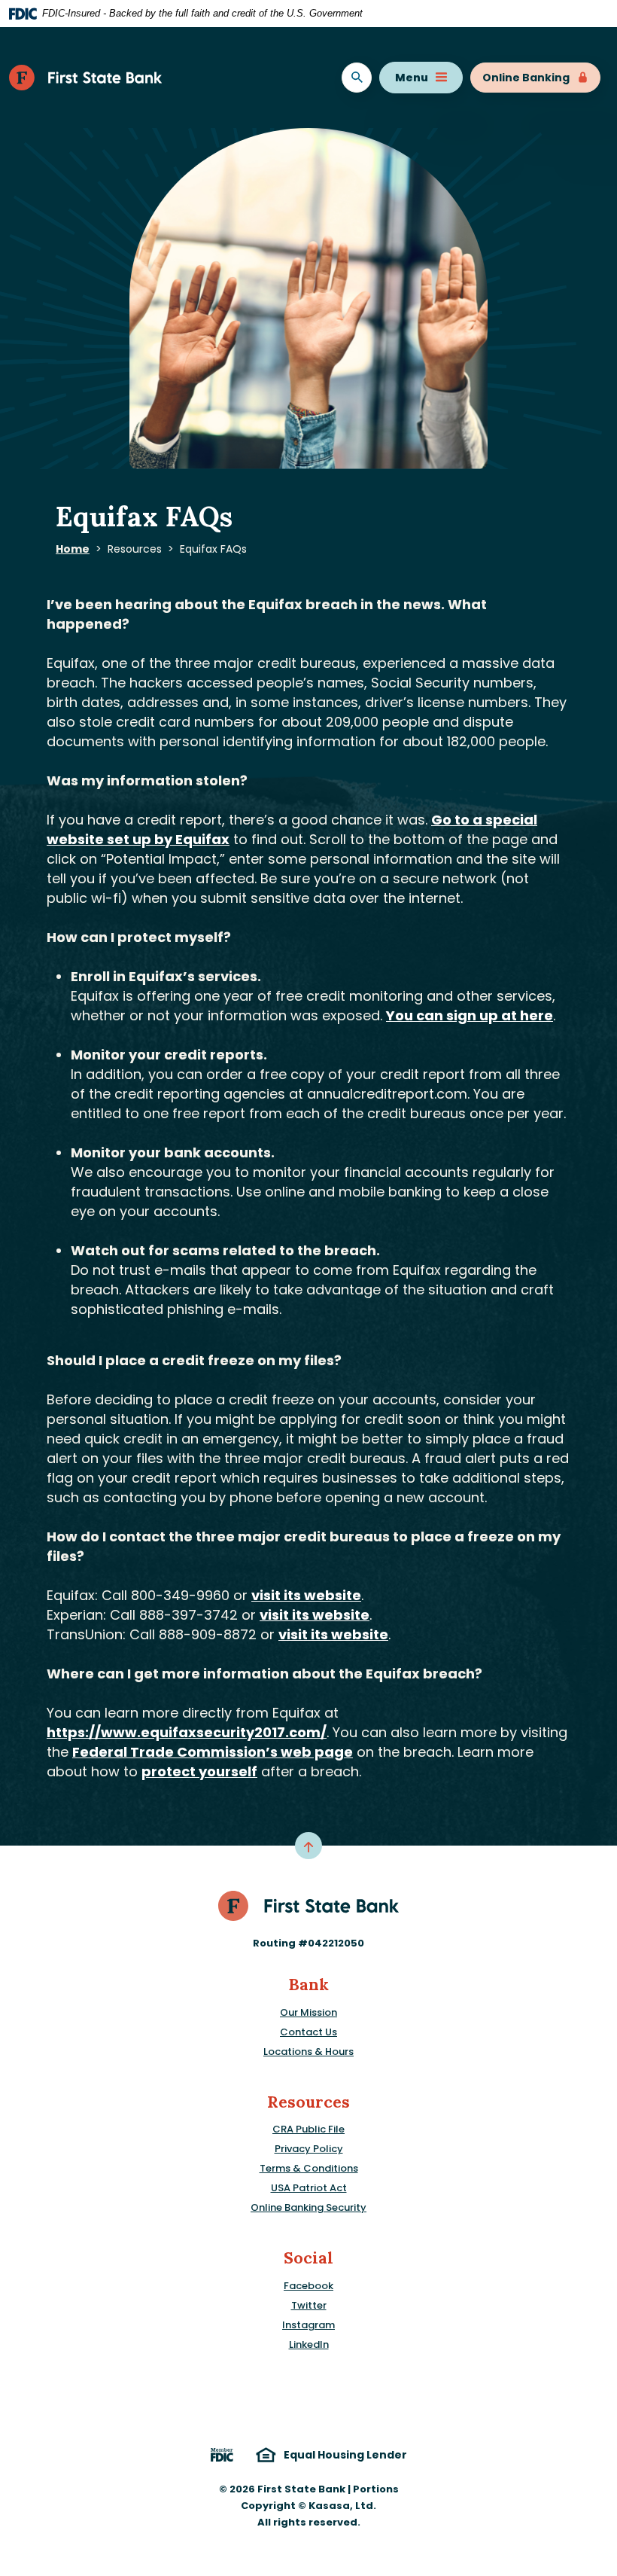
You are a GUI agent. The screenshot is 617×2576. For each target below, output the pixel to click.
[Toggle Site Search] (357, 78)
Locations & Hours (308, 2052)
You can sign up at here (470, 1015)
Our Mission (308, 2012)
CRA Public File (308, 2129)
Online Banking (526, 78)
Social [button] (308, 2258)
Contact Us (308, 2032)
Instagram (308, 2325)
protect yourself (199, 1771)
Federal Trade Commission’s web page (213, 1752)
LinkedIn (309, 2344)
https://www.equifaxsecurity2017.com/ (187, 1732)
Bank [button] (308, 1985)
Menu (412, 78)
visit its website (306, 1595)
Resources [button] (308, 2102)
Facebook (308, 2286)
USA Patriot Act (309, 2188)
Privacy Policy (309, 2149)
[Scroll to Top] (308, 1846)
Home (73, 549)
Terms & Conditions (309, 2168)
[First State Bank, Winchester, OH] (86, 78)
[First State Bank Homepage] (309, 1905)
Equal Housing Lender (345, 2455)
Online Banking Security (308, 2207)
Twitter (309, 2305)
